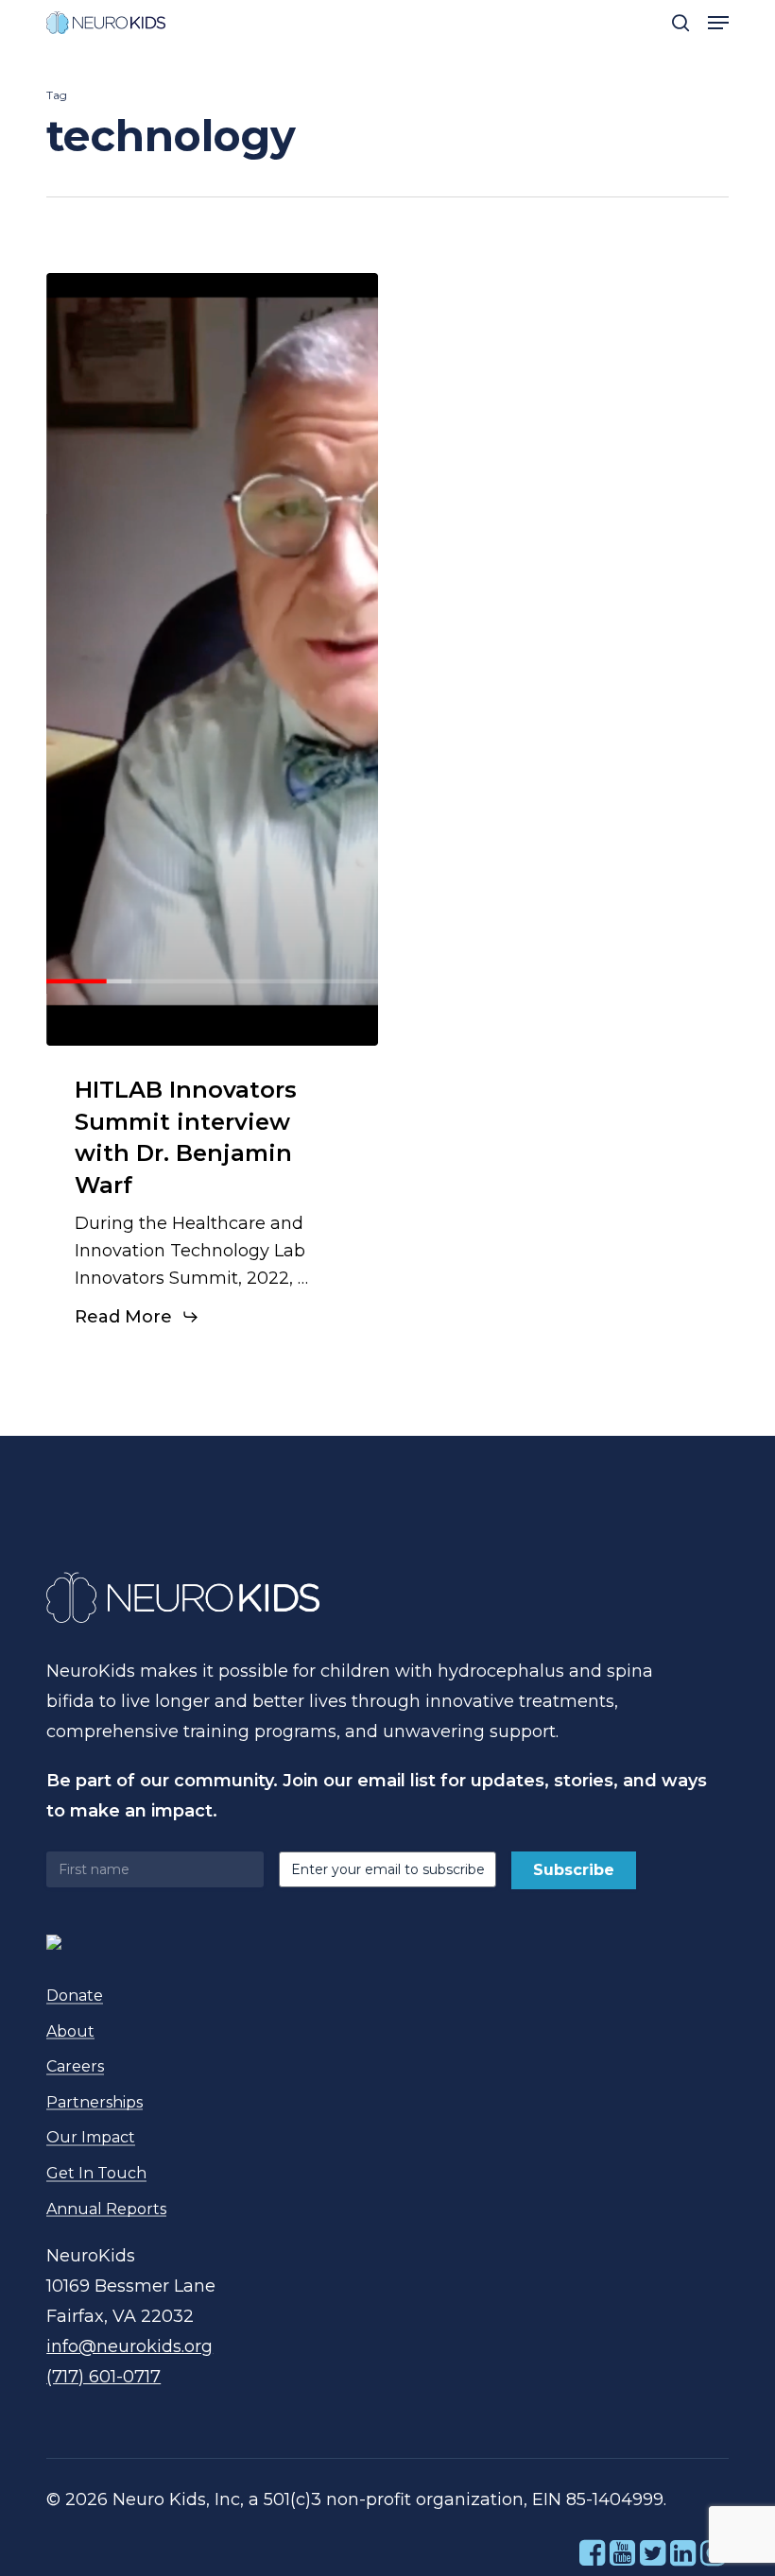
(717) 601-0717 (103, 2377)
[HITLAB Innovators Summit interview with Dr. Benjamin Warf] (212, 659)
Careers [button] (75, 2067)
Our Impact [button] (91, 2138)
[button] (718, 23)
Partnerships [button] (95, 2103)
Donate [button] (75, 1996)
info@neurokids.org (129, 2346)
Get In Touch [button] (96, 2174)
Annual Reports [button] (106, 2209)
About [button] (70, 2032)
